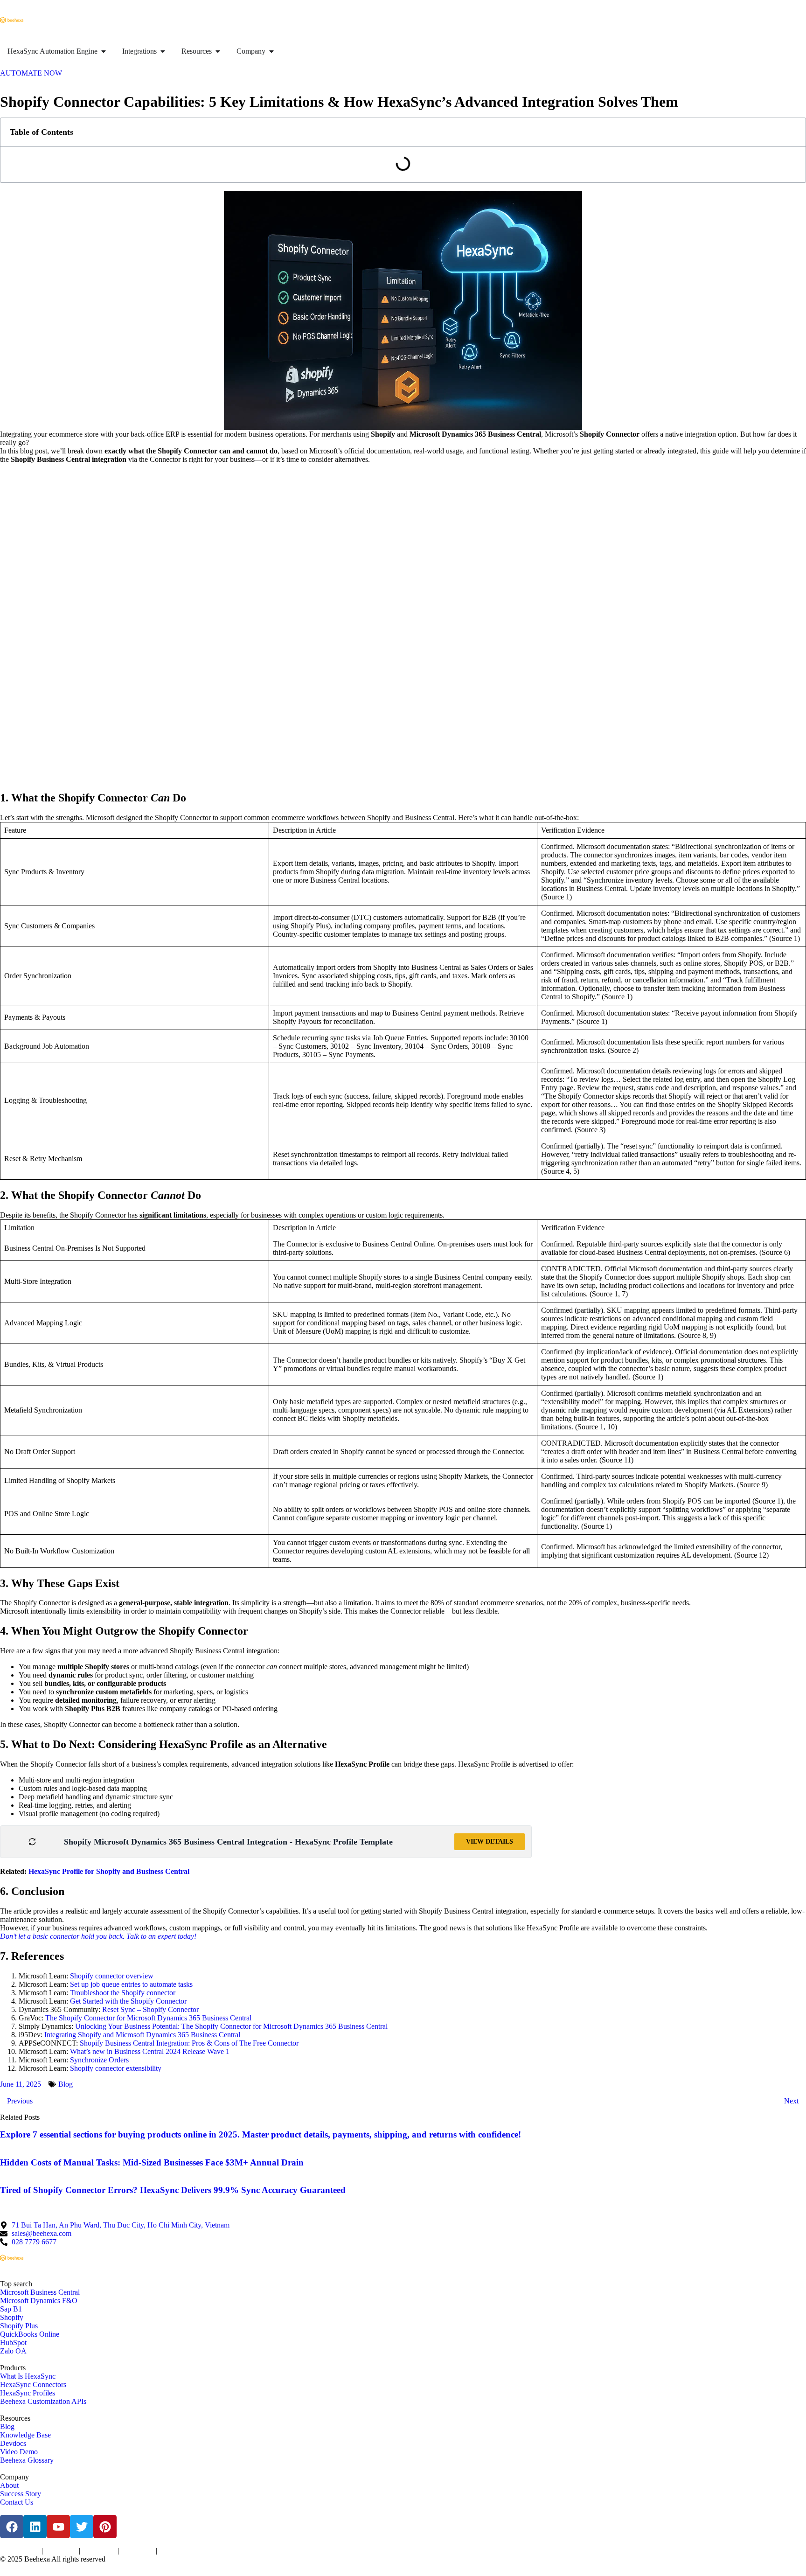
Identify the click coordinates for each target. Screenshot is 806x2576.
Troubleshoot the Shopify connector (123, 1993)
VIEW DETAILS (490, 1841)
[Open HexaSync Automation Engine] (104, 51)
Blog (66, 2084)
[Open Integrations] (163, 51)
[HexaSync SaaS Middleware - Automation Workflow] (12, 20)
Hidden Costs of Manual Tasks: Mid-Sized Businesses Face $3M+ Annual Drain (152, 2162)
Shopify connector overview (112, 1976)
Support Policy (137, 2551)
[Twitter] (82, 2527)
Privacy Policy (61, 2551)
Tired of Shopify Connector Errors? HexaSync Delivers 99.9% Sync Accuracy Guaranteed (173, 2190)
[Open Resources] (218, 51)
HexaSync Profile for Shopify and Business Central (109, 1871)
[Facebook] (12, 2527)
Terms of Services (20, 2551)
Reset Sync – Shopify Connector (150, 2009)
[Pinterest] (105, 2527)
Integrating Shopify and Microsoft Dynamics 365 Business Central (142, 2035)
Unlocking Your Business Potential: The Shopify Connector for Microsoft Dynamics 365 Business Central (231, 2026)
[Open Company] (271, 51)
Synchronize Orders (99, 2060)
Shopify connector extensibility (116, 2068)
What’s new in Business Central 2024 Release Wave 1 (150, 2051)
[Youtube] (58, 2527)
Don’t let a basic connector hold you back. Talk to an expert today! (98, 1936)
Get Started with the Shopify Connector (128, 2001)
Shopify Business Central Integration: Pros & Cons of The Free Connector (189, 2043)
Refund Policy (175, 2551)
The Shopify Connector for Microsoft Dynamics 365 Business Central (148, 2018)
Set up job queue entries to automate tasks (131, 1984)
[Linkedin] (35, 2527)
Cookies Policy (99, 2551)
